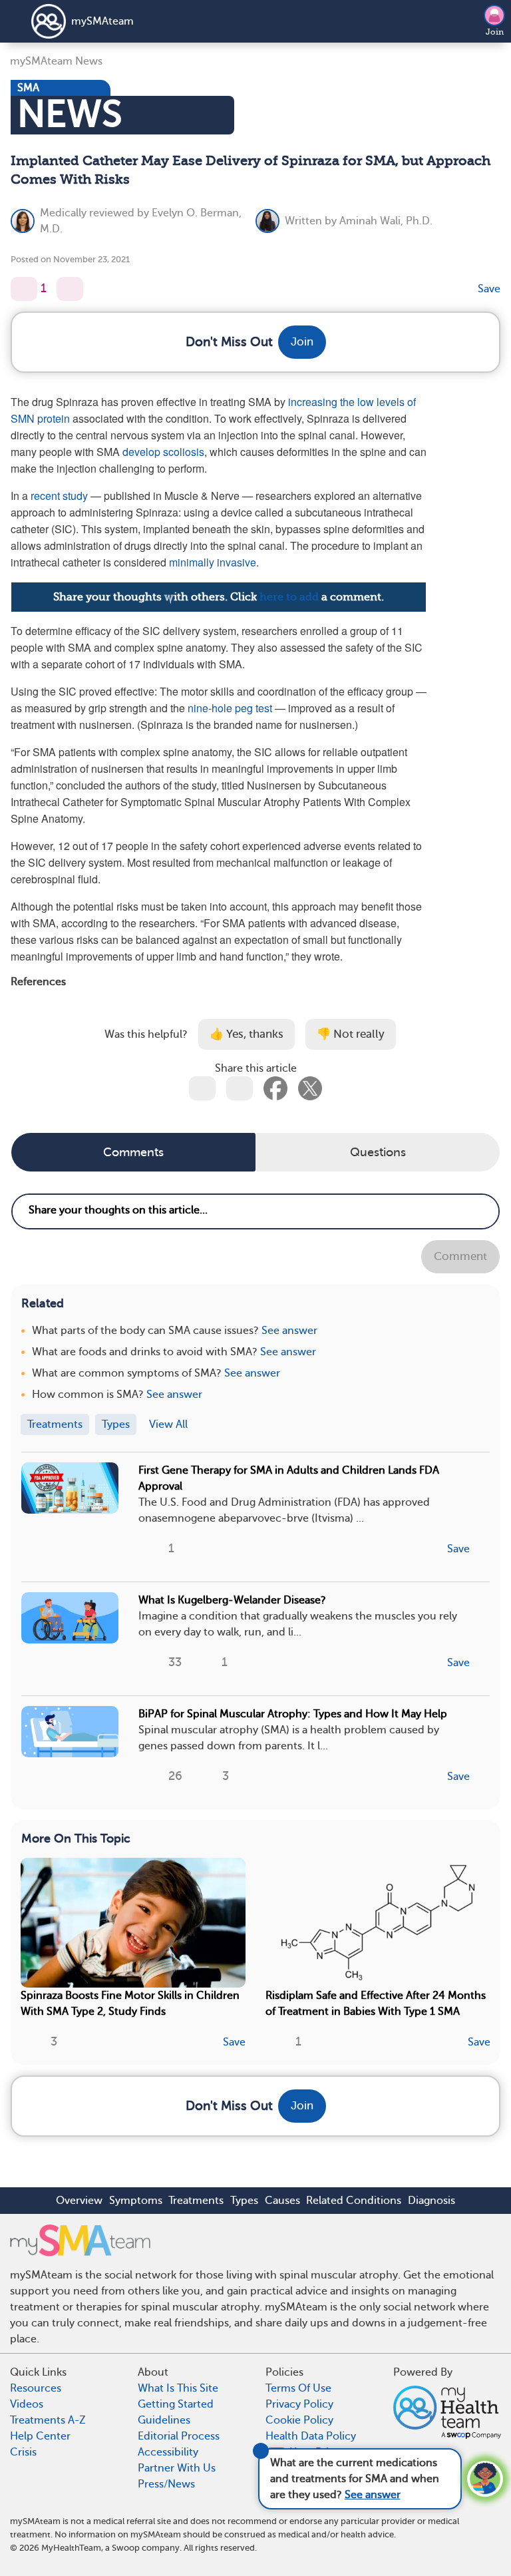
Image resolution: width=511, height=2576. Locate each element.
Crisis (23, 2452)
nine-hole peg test (230, 708)
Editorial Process (179, 2436)
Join (495, 32)
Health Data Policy (311, 2436)
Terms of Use (298, 2388)
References (38, 981)
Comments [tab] (133, 1152)
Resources (36, 2388)
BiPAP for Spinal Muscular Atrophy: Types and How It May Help (293, 1714)
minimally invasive (213, 562)
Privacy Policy (299, 2404)
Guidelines (164, 2420)
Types (244, 2201)
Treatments (196, 2201)
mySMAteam (102, 21)
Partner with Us (177, 2468)
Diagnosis (431, 2201)
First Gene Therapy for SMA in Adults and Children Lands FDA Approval (289, 1478)
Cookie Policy (299, 2420)
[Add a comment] (70, 289)
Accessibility (168, 2452)
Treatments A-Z (48, 2420)
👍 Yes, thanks (247, 1034)
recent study (59, 496)
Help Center (40, 2436)
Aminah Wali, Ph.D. (386, 221)
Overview (79, 2201)
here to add (289, 597)
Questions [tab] (378, 1152)
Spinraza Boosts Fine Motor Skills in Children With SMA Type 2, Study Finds (130, 2004)
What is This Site (178, 2388)
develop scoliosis (163, 452)
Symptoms (136, 2201)
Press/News (166, 2484)
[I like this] (24, 289)
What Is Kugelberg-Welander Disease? (232, 1600)
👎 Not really (351, 1034)
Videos (27, 2404)
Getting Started (176, 2404)
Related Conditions (354, 2201)
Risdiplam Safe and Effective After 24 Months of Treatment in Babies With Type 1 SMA (376, 2004)
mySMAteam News (56, 61)
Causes (282, 2201)
